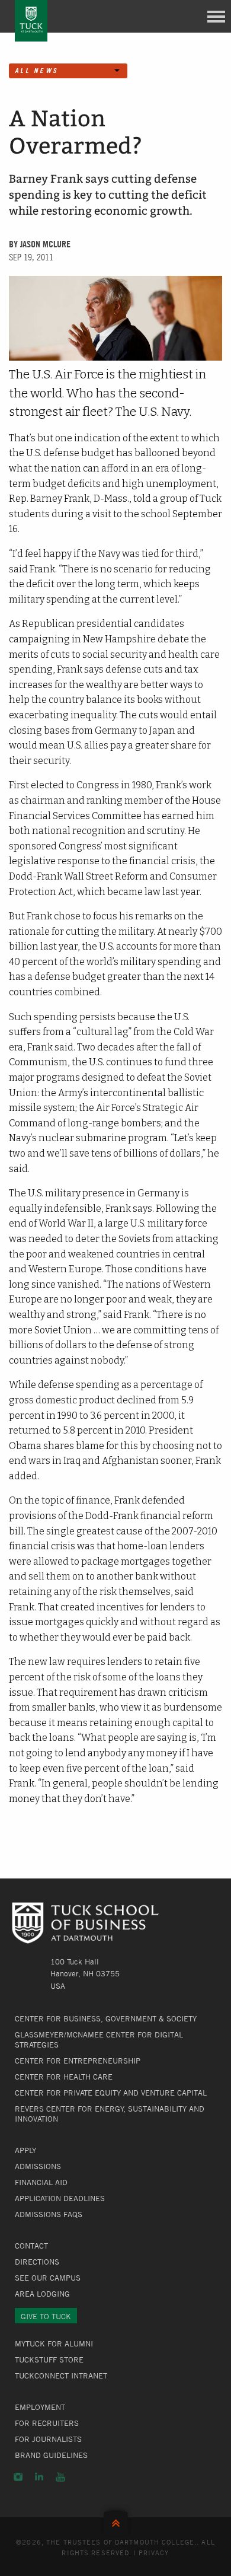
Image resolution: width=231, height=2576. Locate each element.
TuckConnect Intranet (61, 2376)
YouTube (60, 2477)
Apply (25, 2150)
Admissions (38, 2166)
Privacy (154, 2552)
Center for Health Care (64, 2077)
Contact (31, 2246)
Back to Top (116, 2521)
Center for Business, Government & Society (106, 2018)
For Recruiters (47, 2423)
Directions (37, 2262)
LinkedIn (39, 2477)
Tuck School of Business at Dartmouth (31, 21)
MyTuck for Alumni (54, 2343)
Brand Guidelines (51, 2455)
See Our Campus (48, 2278)
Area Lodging (42, 2294)
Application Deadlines (60, 2198)
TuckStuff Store (49, 2360)
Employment (40, 2407)
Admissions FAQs (49, 2214)
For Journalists (48, 2439)
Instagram (18, 2477)
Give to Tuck (46, 2316)
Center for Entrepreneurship (78, 2061)
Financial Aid (41, 2182)
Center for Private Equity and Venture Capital (111, 2093)
